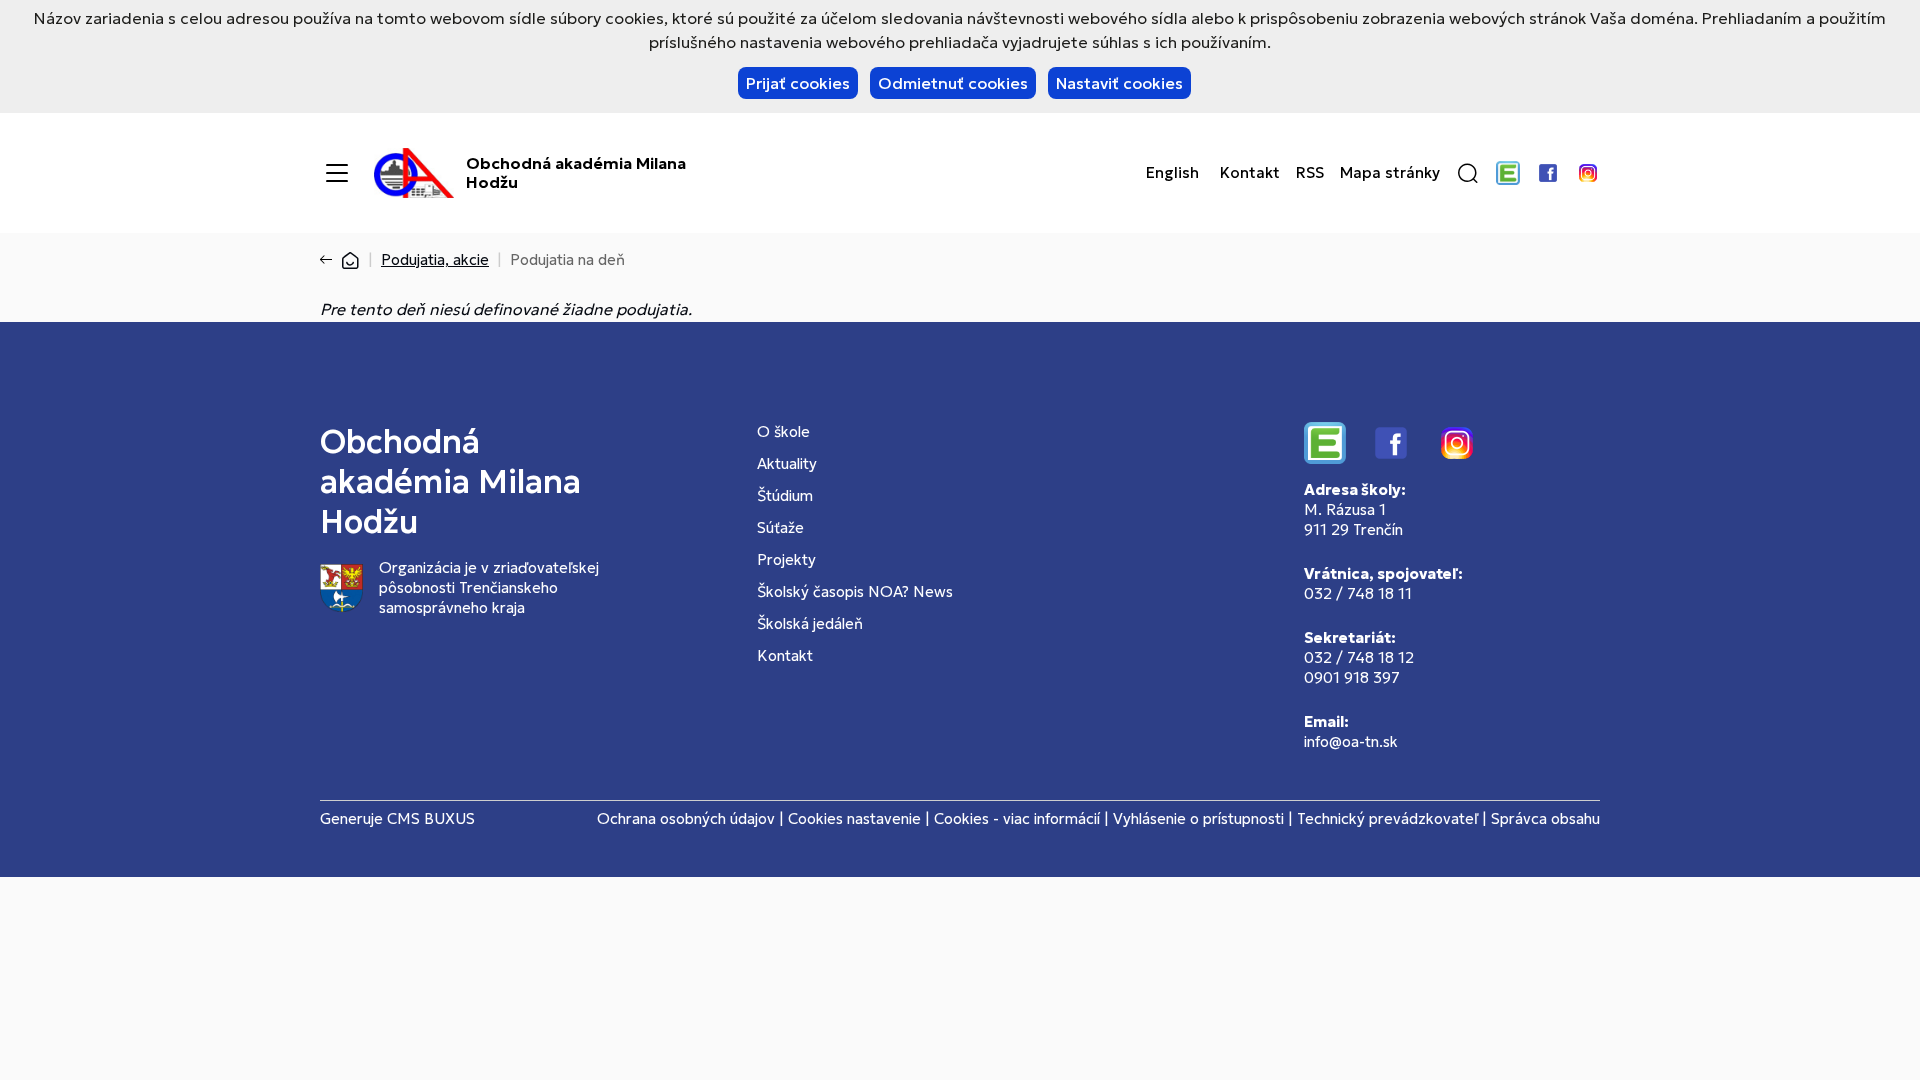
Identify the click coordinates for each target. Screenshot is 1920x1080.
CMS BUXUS (431, 818)
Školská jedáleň (810, 623)
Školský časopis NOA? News (855, 591)
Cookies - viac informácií (1017, 818)
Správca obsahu (1545, 818)
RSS (1310, 173)
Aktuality (787, 463)
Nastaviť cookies (1119, 83)
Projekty (786, 559)
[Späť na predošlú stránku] (330, 260)
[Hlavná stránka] (350, 259)
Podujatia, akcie (435, 259)
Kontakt (1250, 173)
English (1172, 173)
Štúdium (785, 495)
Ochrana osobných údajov (686, 818)
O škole (783, 431)
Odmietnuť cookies (953, 83)
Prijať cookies (798, 83)
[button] (1468, 173)
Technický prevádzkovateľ (1387, 818)
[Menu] (337, 173)
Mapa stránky (1390, 173)
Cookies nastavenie (854, 818)
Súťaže (780, 527)
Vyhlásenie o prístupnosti (1198, 818)
